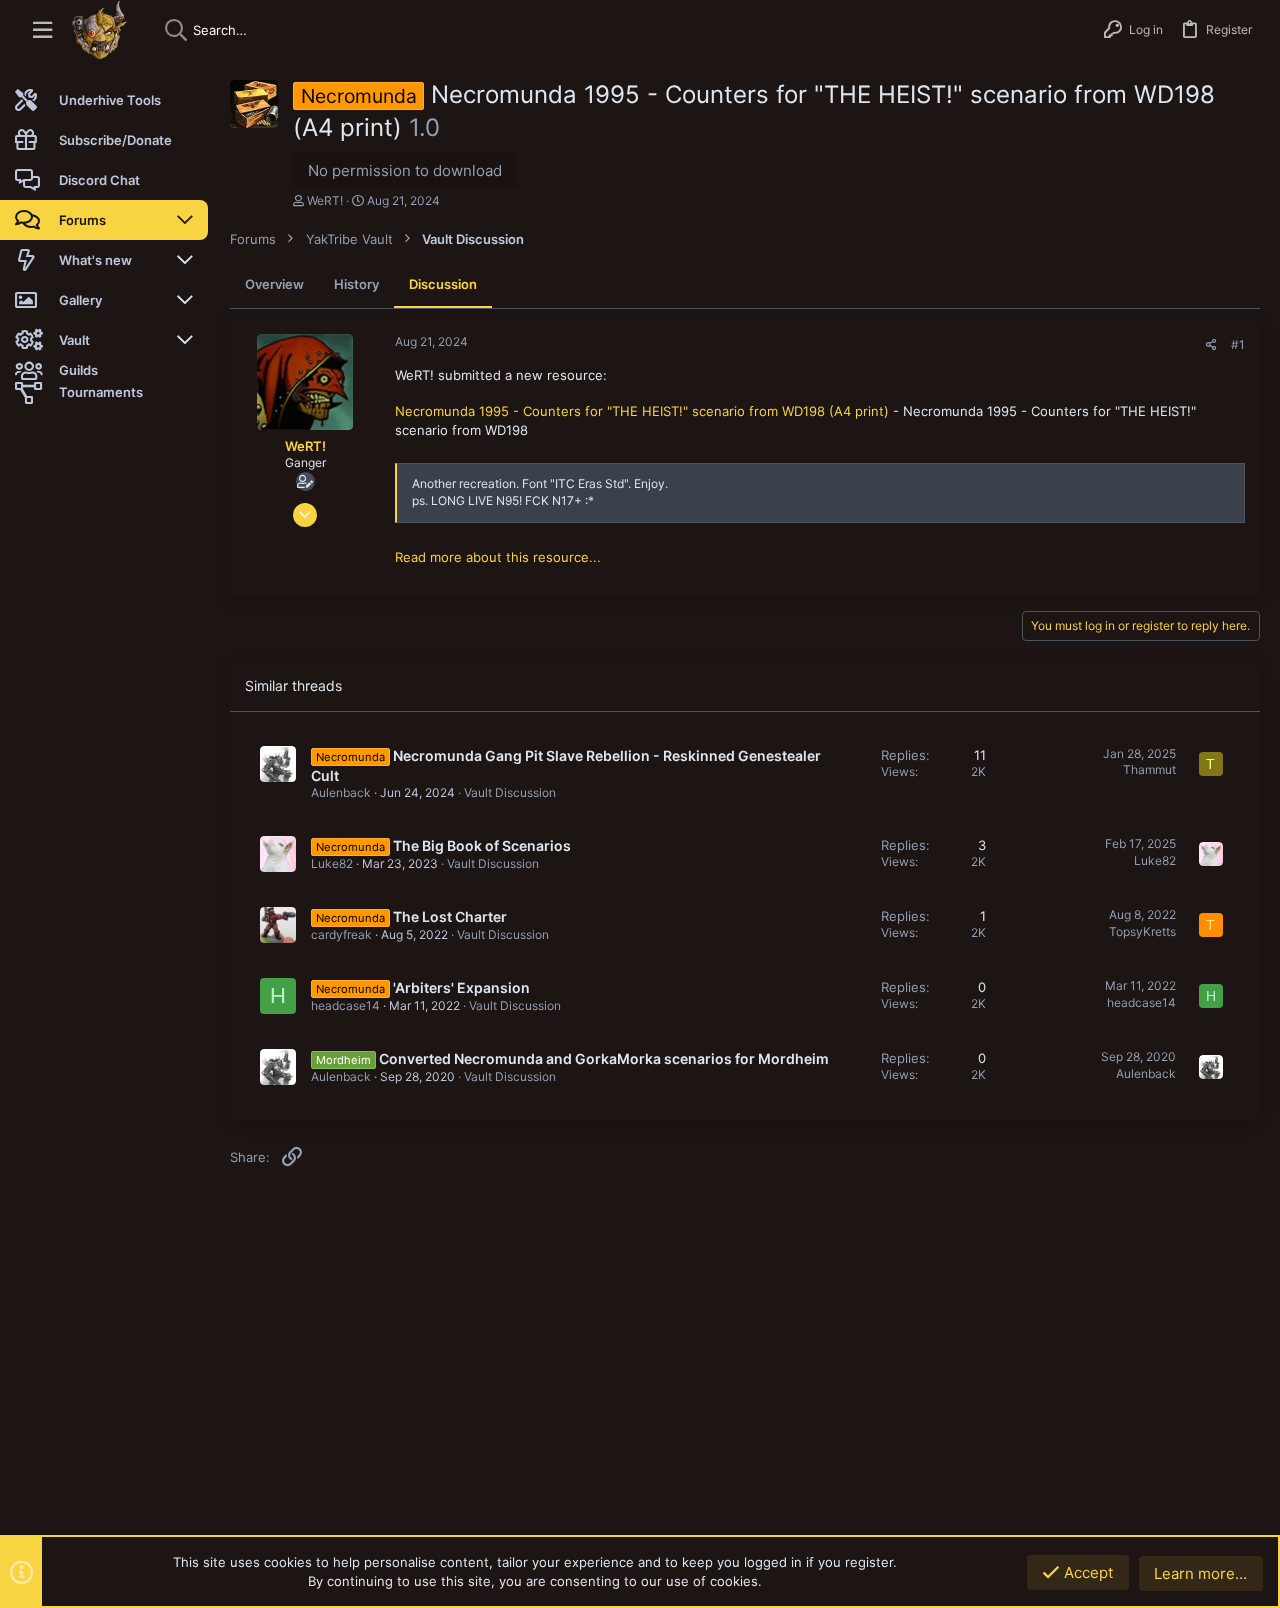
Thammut (1149, 769)
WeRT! (325, 200)
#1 (1238, 344)
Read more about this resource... (498, 557)
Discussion (443, 284)
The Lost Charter (450, 916)
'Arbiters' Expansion (461, 987)
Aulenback (341, 792)
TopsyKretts (1142, 931)
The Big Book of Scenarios (482, 845)
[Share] (1211, 345)
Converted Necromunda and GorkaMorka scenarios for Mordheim (604, 1058)
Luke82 (332, 863)
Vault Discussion (510, 792)
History (356, 284)
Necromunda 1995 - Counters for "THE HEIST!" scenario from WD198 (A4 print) (642, 411)
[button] (42, 30)
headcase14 (345, 1005)
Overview (274, 284)
